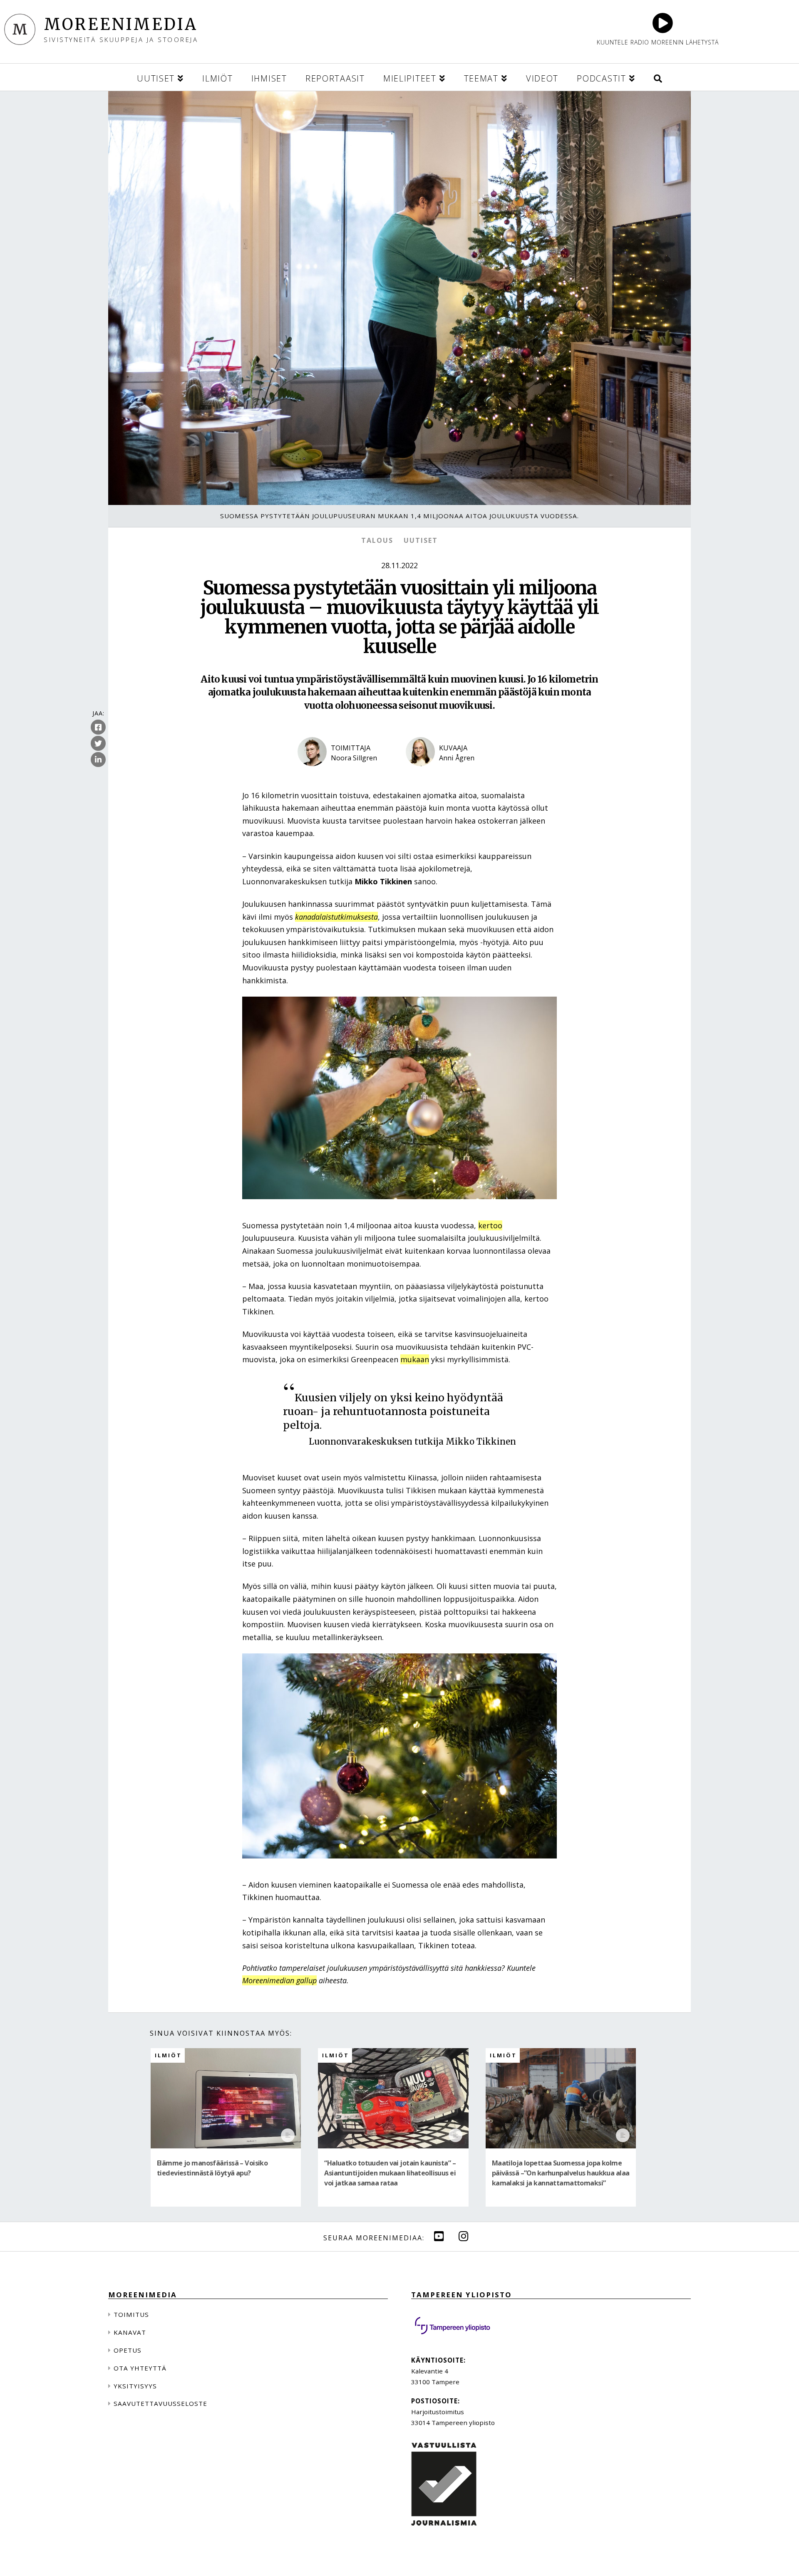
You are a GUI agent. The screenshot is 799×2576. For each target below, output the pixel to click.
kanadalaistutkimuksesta (336, 917)
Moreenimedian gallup (279, 1980)
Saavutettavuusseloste (160, 2403)
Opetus (128, 2350)
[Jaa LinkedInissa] (98, 760)
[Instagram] (464, 2236)
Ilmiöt (168, 2055)
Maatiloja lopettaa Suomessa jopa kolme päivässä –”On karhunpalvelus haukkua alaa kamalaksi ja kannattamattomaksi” (561, 2173)
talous (377, 540)
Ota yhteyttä (140, 2368)
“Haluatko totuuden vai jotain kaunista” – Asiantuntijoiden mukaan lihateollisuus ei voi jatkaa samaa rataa (390, 2173)
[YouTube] (439, 2236)
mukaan (415, 1359)
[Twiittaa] (98, 744)
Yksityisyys (135, 2386)
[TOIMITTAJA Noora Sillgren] (345, 773)
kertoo (490, 1225)
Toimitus (131, 2314)
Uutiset (421, 540)
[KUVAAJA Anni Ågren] (454, 773)
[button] (658, 77)
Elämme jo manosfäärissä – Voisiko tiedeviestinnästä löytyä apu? (212, 2168)
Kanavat (130, 2332)
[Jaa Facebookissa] (98, 728)
